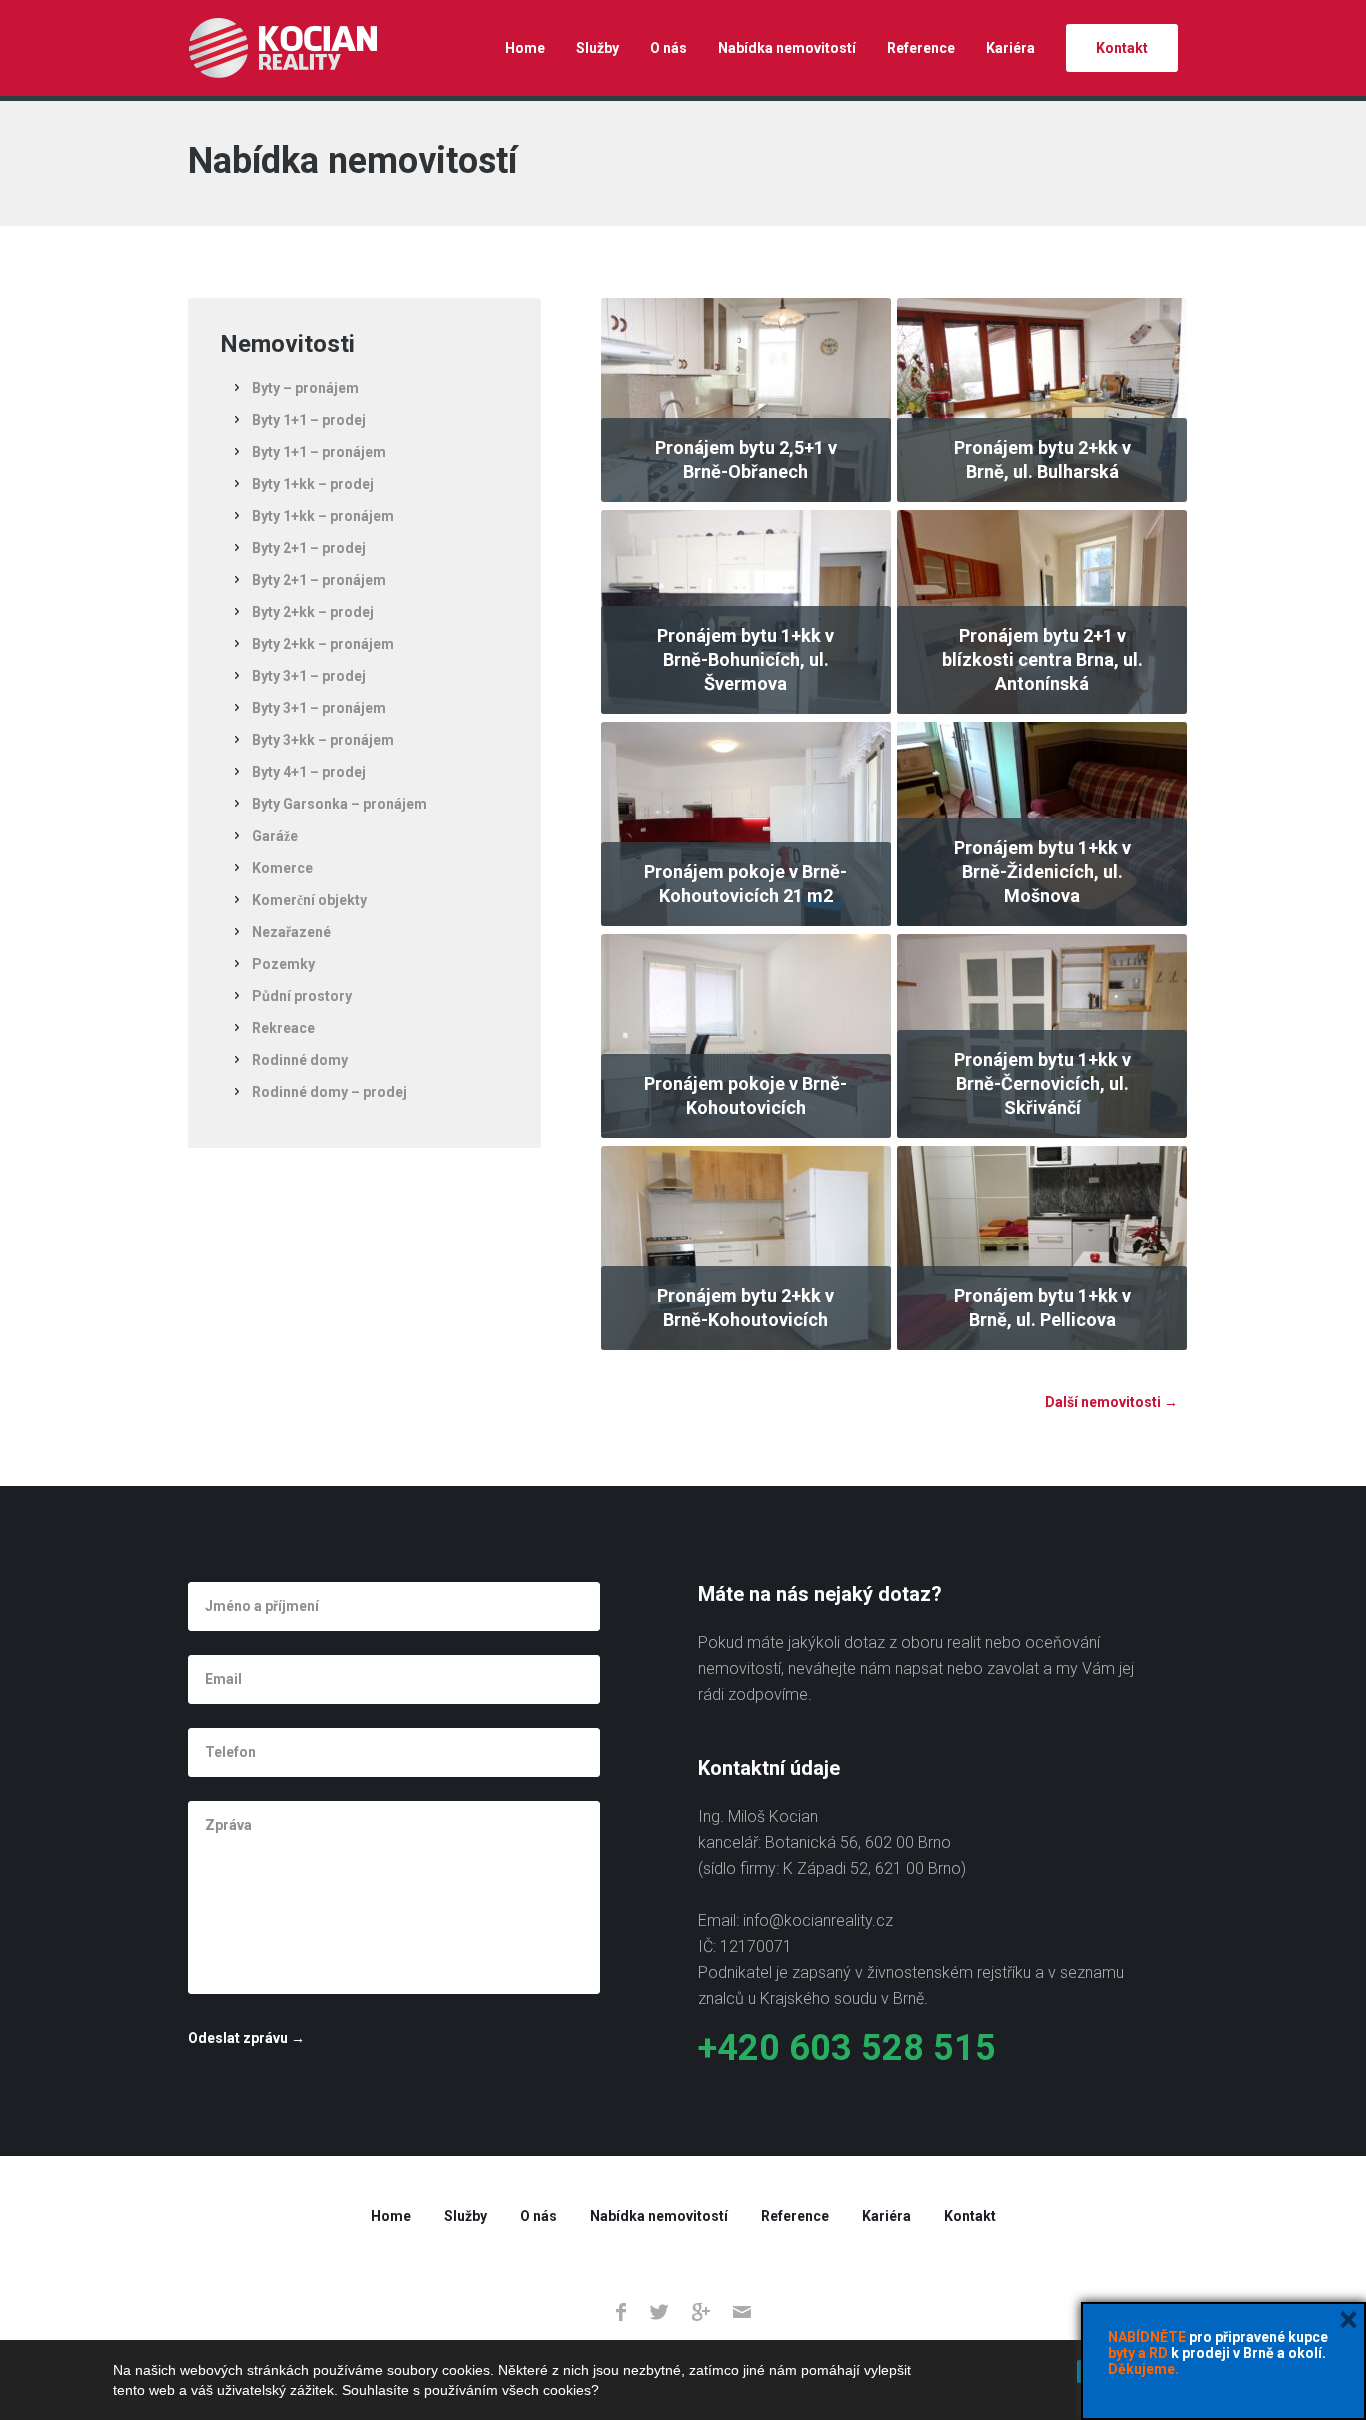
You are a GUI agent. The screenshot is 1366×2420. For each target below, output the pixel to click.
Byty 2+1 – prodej (309, 548)
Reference (921, 48)
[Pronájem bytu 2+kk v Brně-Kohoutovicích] (746, 1247)
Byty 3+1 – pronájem (319, 708)
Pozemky (283, 964)
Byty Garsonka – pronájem (339, 804)
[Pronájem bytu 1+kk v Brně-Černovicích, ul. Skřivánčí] (1042, 1035)
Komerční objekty (309, 900)
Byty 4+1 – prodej (309, 772)
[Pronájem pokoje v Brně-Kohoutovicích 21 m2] (746, 823)
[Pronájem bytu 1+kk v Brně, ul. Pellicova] (1042, 1247)
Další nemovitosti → (1111, 1402)
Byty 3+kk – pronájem (323, 740)
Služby (597, 48)
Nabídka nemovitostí (787, 48)
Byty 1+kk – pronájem (323, 516)
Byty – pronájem (305, 388)
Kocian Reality (282, 48)
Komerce (282, 868)
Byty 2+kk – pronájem (323, 644)
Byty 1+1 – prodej (309, 420)
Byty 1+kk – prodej (313, 484)
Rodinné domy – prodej (329, 1092)
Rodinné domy (300, 1060)
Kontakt (1122, 48)
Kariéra (1010, 48)
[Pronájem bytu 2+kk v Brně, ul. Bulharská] (1042, 399)
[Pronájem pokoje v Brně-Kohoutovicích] (746, 1035)
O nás (668, 48)
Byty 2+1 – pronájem (319, 580)
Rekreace (283, 1028)
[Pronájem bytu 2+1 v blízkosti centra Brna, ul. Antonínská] (1042, 611)
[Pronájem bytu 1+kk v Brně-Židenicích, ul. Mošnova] (1042, 823)
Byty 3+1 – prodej (309, 676)
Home (525, 48)
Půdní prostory (302, 996)
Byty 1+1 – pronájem (319, 452)
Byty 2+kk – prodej (313, 612)
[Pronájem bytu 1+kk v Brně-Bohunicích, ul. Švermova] (746, 611)
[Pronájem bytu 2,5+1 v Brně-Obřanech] (746, 399)
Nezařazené (291, 932)
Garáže (275, 836)
